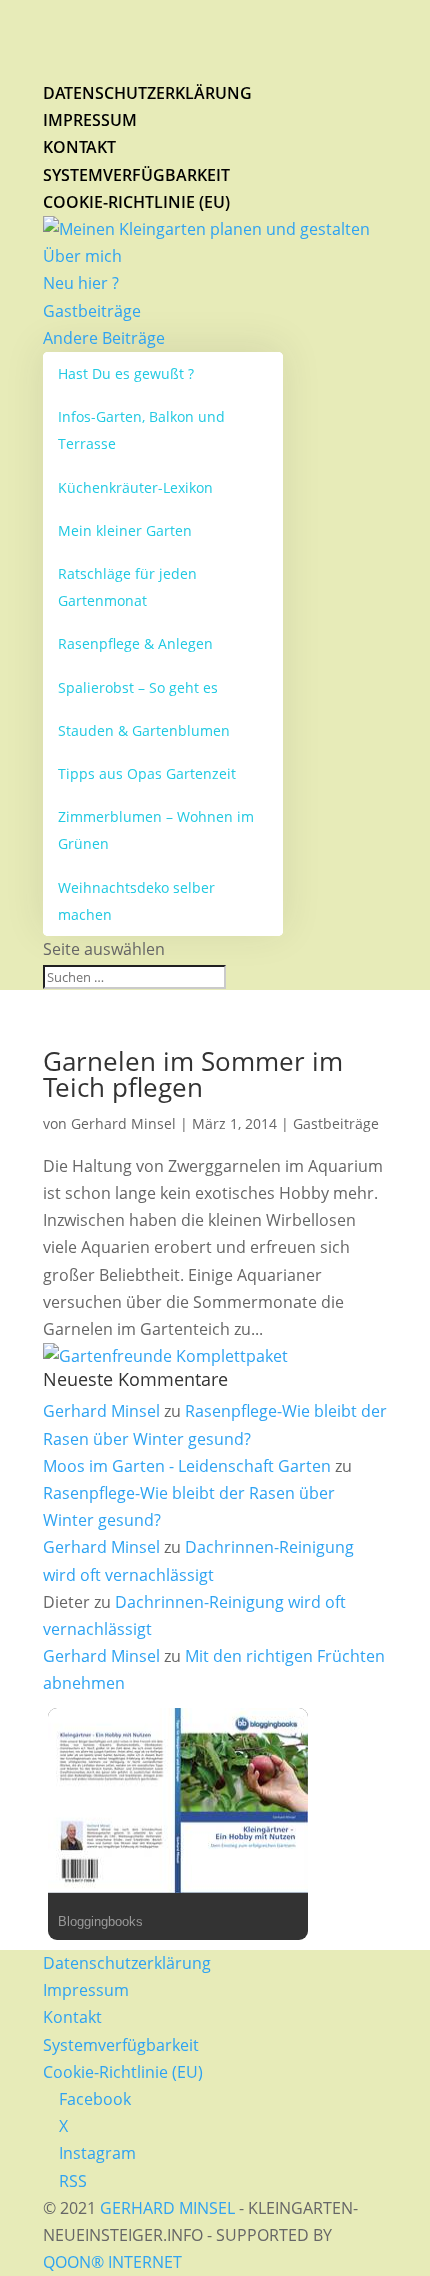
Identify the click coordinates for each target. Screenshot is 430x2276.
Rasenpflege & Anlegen (135, 643)
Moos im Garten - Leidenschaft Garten (187, 1466)
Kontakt (79, 147)
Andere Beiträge (104, 338)
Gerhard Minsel (123, 1123)
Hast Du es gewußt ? (126, 373)
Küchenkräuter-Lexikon (135, 487)
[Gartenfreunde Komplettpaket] (165, 1356)
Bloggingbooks (100, 1921)
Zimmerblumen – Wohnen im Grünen (156, 830)
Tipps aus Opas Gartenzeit (147, 773)
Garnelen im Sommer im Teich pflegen (193, 1074)
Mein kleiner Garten (125, 530)
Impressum (90, 120)
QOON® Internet (112, 2262)
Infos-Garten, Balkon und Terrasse (141, 430)
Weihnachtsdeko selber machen (136, 901)
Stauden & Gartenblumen (144, 730)
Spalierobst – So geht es (138, 687)
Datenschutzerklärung (147, 93)
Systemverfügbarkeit (136, 175)
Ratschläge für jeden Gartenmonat (127, 587)
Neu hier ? (81, 283)
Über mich (82, 256)
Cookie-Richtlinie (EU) (136, 202)
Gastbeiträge (92, 311)
